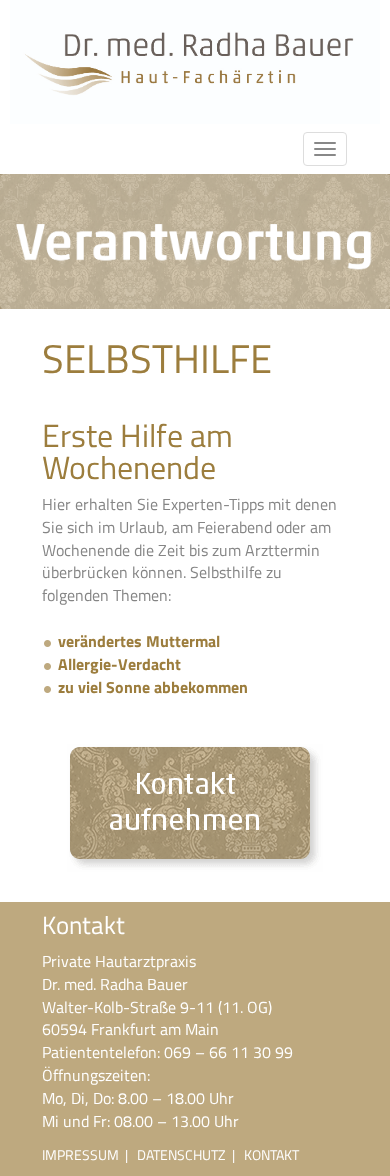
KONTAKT (271, 1154)
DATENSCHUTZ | (190, 1154)
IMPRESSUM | (89, 1154)
